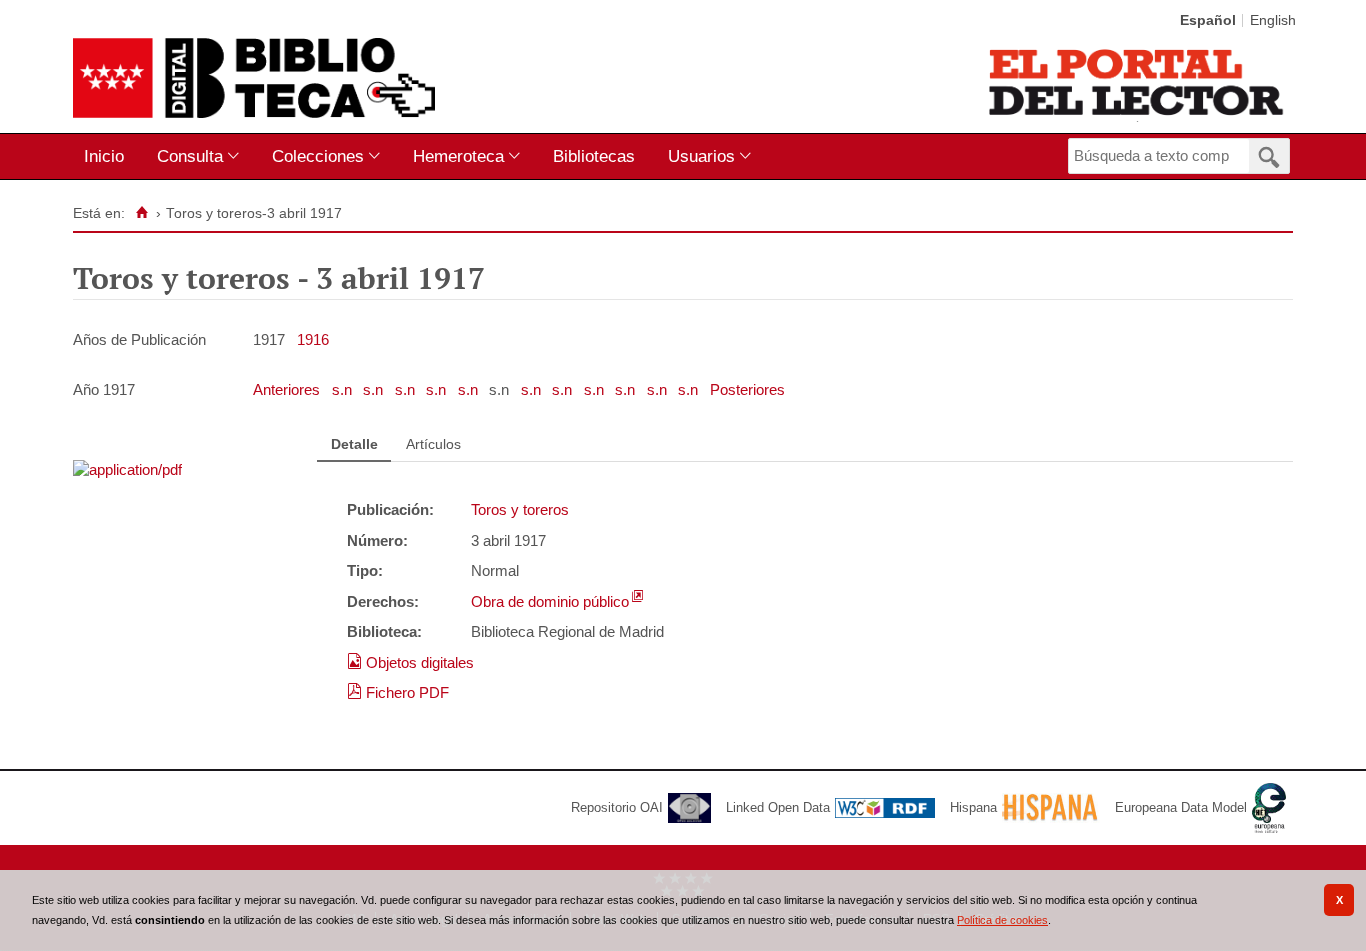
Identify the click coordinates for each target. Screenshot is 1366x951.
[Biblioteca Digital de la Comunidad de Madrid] (254, 78)
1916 (313, 339)
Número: (377, 540)
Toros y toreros (520, 509)
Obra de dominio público (550, 601)
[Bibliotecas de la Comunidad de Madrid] (1137, 82)
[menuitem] (108, 156)
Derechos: (383, 601)
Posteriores (747, 389)
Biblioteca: (384, 631)
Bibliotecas (594, 156)
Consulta (190, 156)
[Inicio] (141, 213)
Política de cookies (1002, 920)
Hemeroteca (458, 156)
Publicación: (390, 509)
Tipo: (365, 570)
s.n (344, 389)
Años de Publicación (139, 339)
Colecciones (318, 156)
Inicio (104, 156)
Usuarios (701, 156)
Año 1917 (104, 389)
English (1273, 20)
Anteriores (288, 389)
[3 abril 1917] (127, 469)
